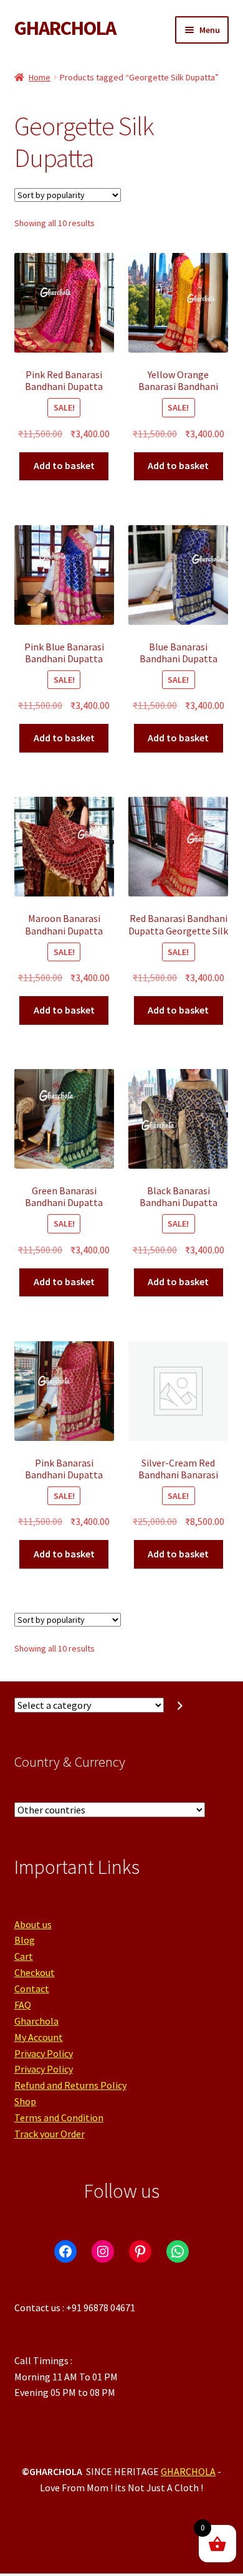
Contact (32, 1989)
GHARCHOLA (65, 28)
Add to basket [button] (64, 465)
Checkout (35, 1972)
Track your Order (50, 2134)
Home (40, 77)
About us (33, 1924)
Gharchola (36, 2021)
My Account (39, 2037)
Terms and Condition (59, 2117)
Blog (25, 1940)
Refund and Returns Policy (70, 2085)
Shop (25, 2101)
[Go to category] (180, 1706)
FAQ (23, 2005)
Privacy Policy (44, 2053)
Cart (24, 1956)
